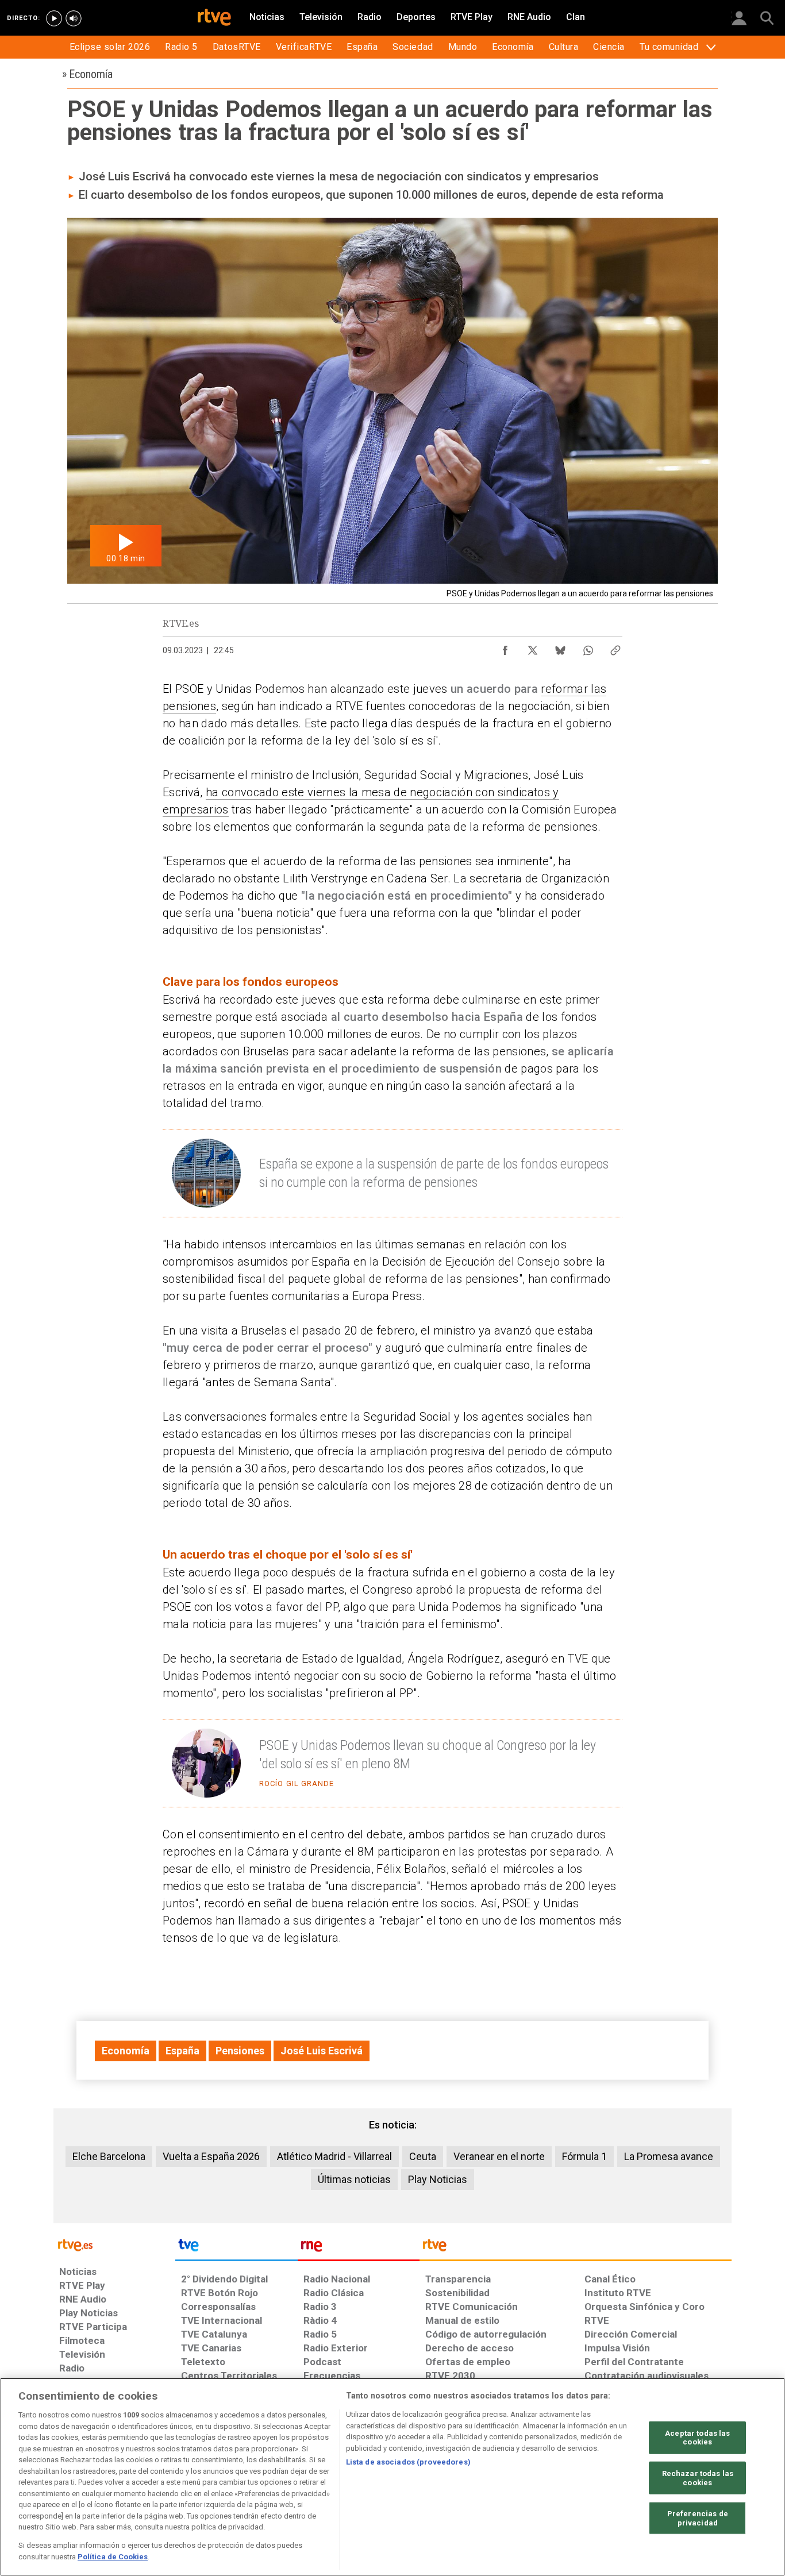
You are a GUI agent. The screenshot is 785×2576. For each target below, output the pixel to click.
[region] (392, 2477)
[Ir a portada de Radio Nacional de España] (359, 2248)
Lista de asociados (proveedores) (408, 2462)
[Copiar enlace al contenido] (615, 647)
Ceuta (423, 2156)
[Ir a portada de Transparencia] (576, 2248)
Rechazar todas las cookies (698, 2478)
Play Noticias (438, 2179)
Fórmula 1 (584, 2156)
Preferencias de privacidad (698, 2518)
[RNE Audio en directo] (74, 18)
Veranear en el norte (499, 2156)
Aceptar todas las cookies (697, 2437)
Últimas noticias (354, 2179)
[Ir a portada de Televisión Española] (236, 2248)
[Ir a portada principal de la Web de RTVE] (114, 2244)
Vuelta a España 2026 (211, 2156)
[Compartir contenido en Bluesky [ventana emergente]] (560, 647)
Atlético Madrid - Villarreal (334, 2156)
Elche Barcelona (109, 2156)
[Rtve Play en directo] (54, 18)
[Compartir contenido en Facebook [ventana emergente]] (505, 647)
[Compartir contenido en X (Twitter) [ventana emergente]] (533, 647)
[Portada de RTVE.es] (214, 18)
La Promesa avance (669, 2156)
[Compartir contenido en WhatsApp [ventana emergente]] (588, 647)
